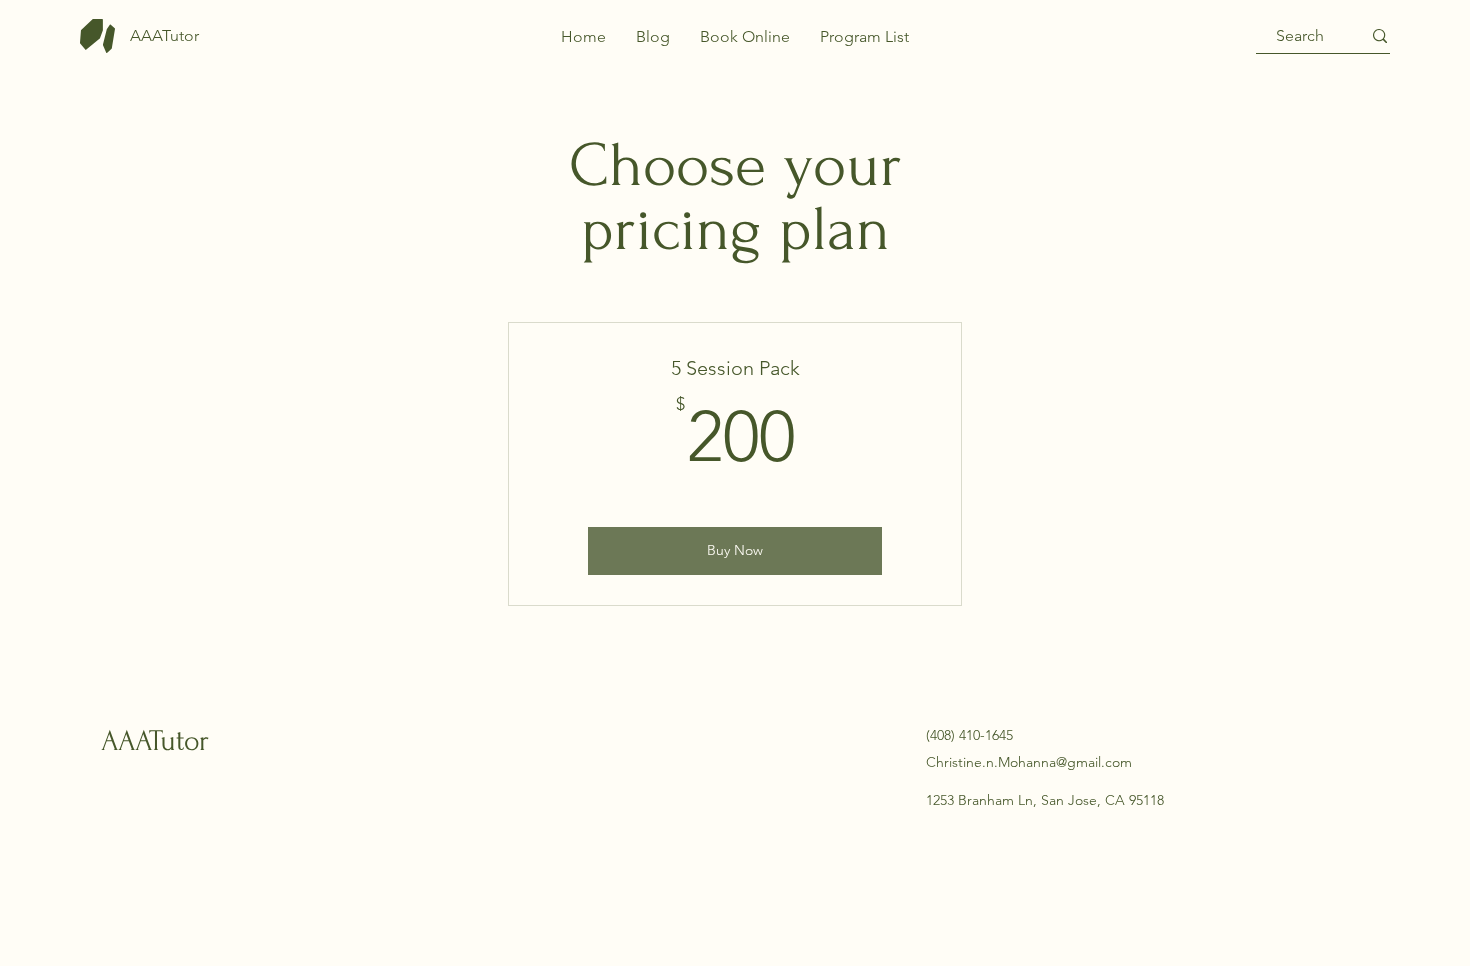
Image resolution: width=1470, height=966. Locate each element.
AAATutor (154, 740)
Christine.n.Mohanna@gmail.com (1029, 762)
